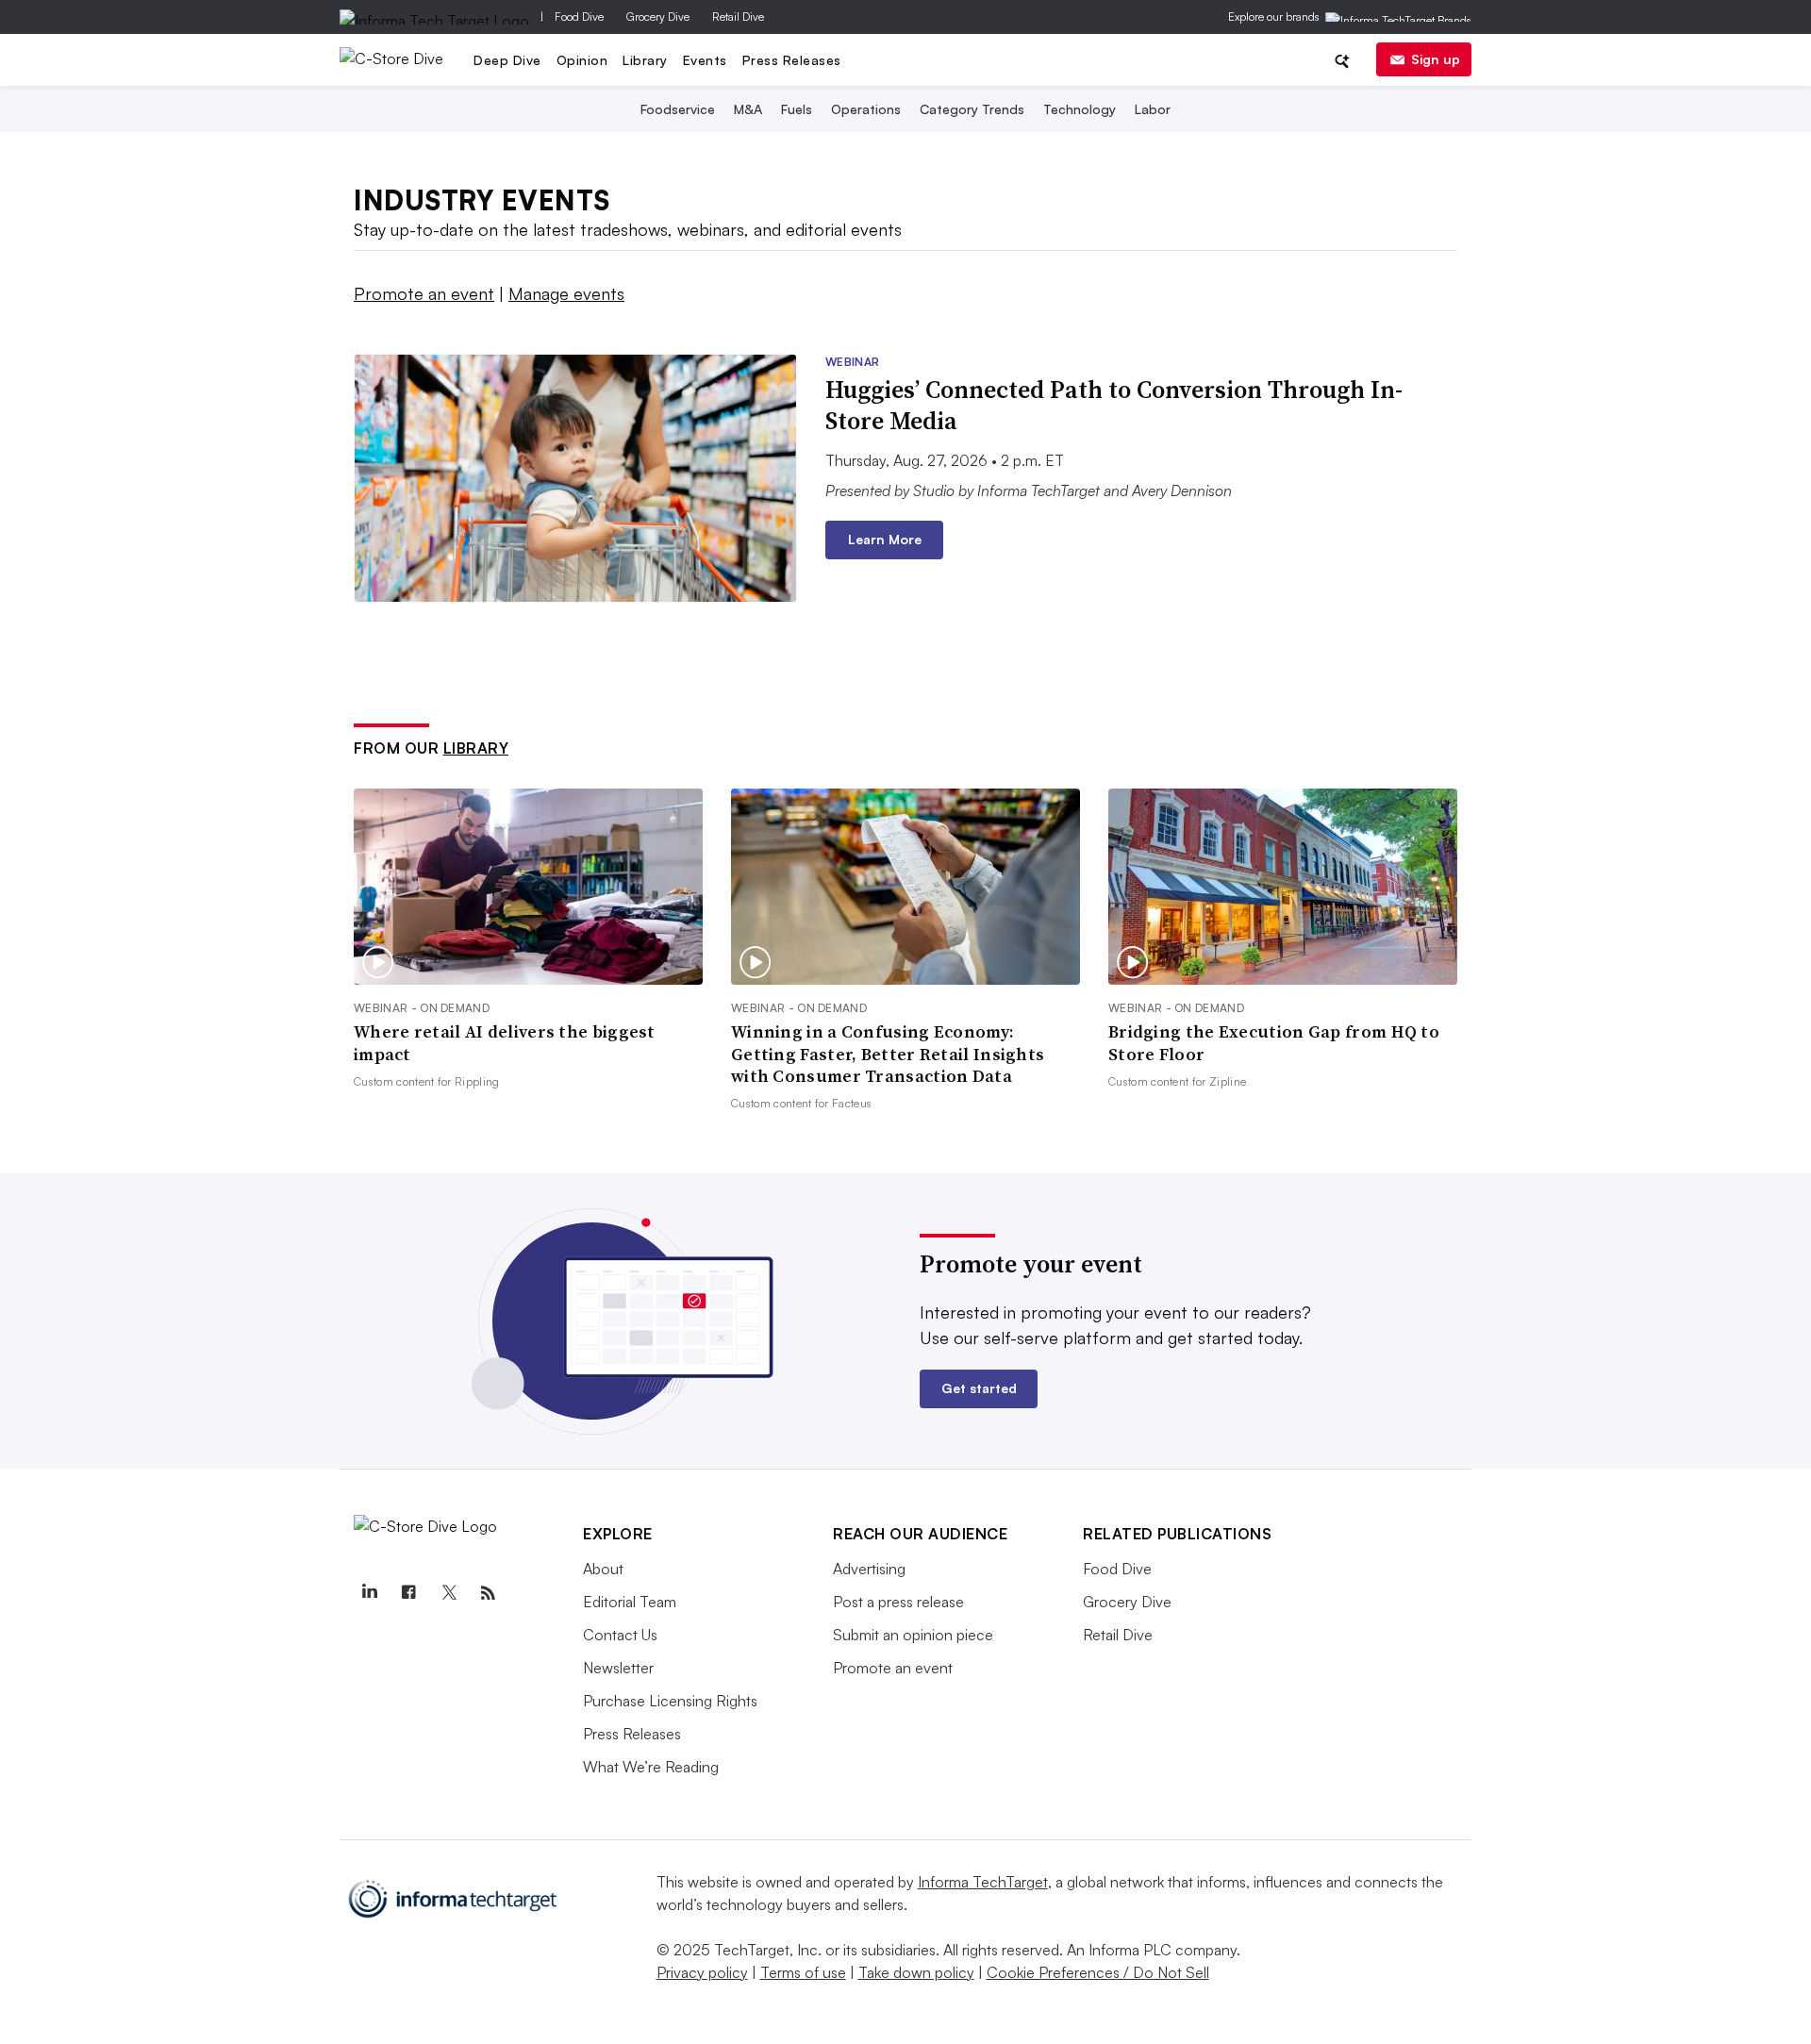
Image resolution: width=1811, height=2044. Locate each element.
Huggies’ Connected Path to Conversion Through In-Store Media (1114, 406)
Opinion (582, 60)
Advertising (869, 1569)
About (603, 1569)
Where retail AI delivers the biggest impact (505, 1043)
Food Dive (579, 17)
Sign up (1436, 59)
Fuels (797, 109)
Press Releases (792, 60)
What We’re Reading (651, 1767)
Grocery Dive (658, 17)
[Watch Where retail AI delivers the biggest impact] (528, 887)
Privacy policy (702, 1972)
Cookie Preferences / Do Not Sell (1098, 1972)
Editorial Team (630, 1602)
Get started (979, 1388)
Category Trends (972, 109)
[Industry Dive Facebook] (408, 1593)
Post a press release (898, 1602)
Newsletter (618, 1668)
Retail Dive (738, 17)
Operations (866, 109)
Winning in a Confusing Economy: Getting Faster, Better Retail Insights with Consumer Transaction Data (888, 1054)
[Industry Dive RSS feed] (488, 1593)
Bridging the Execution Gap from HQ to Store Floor (1274, 1043)
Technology (1080, 109)
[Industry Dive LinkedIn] (369, 1593)
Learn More (885, 539)
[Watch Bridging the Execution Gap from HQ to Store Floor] (1283, 887)
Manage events (566, 293)
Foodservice (678, 109)
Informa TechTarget (983, 1882)
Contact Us (620, 1635)
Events (705, 60)
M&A (748, 109)
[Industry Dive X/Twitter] (448, 1593)
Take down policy (916, 1972)
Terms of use (803, 1972)
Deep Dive (507, 60)
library (476, 748)
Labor (1153, 109)
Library (645, 60)
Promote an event (424, 293)
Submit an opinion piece (913, 1635)
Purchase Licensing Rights (670, 1701)
